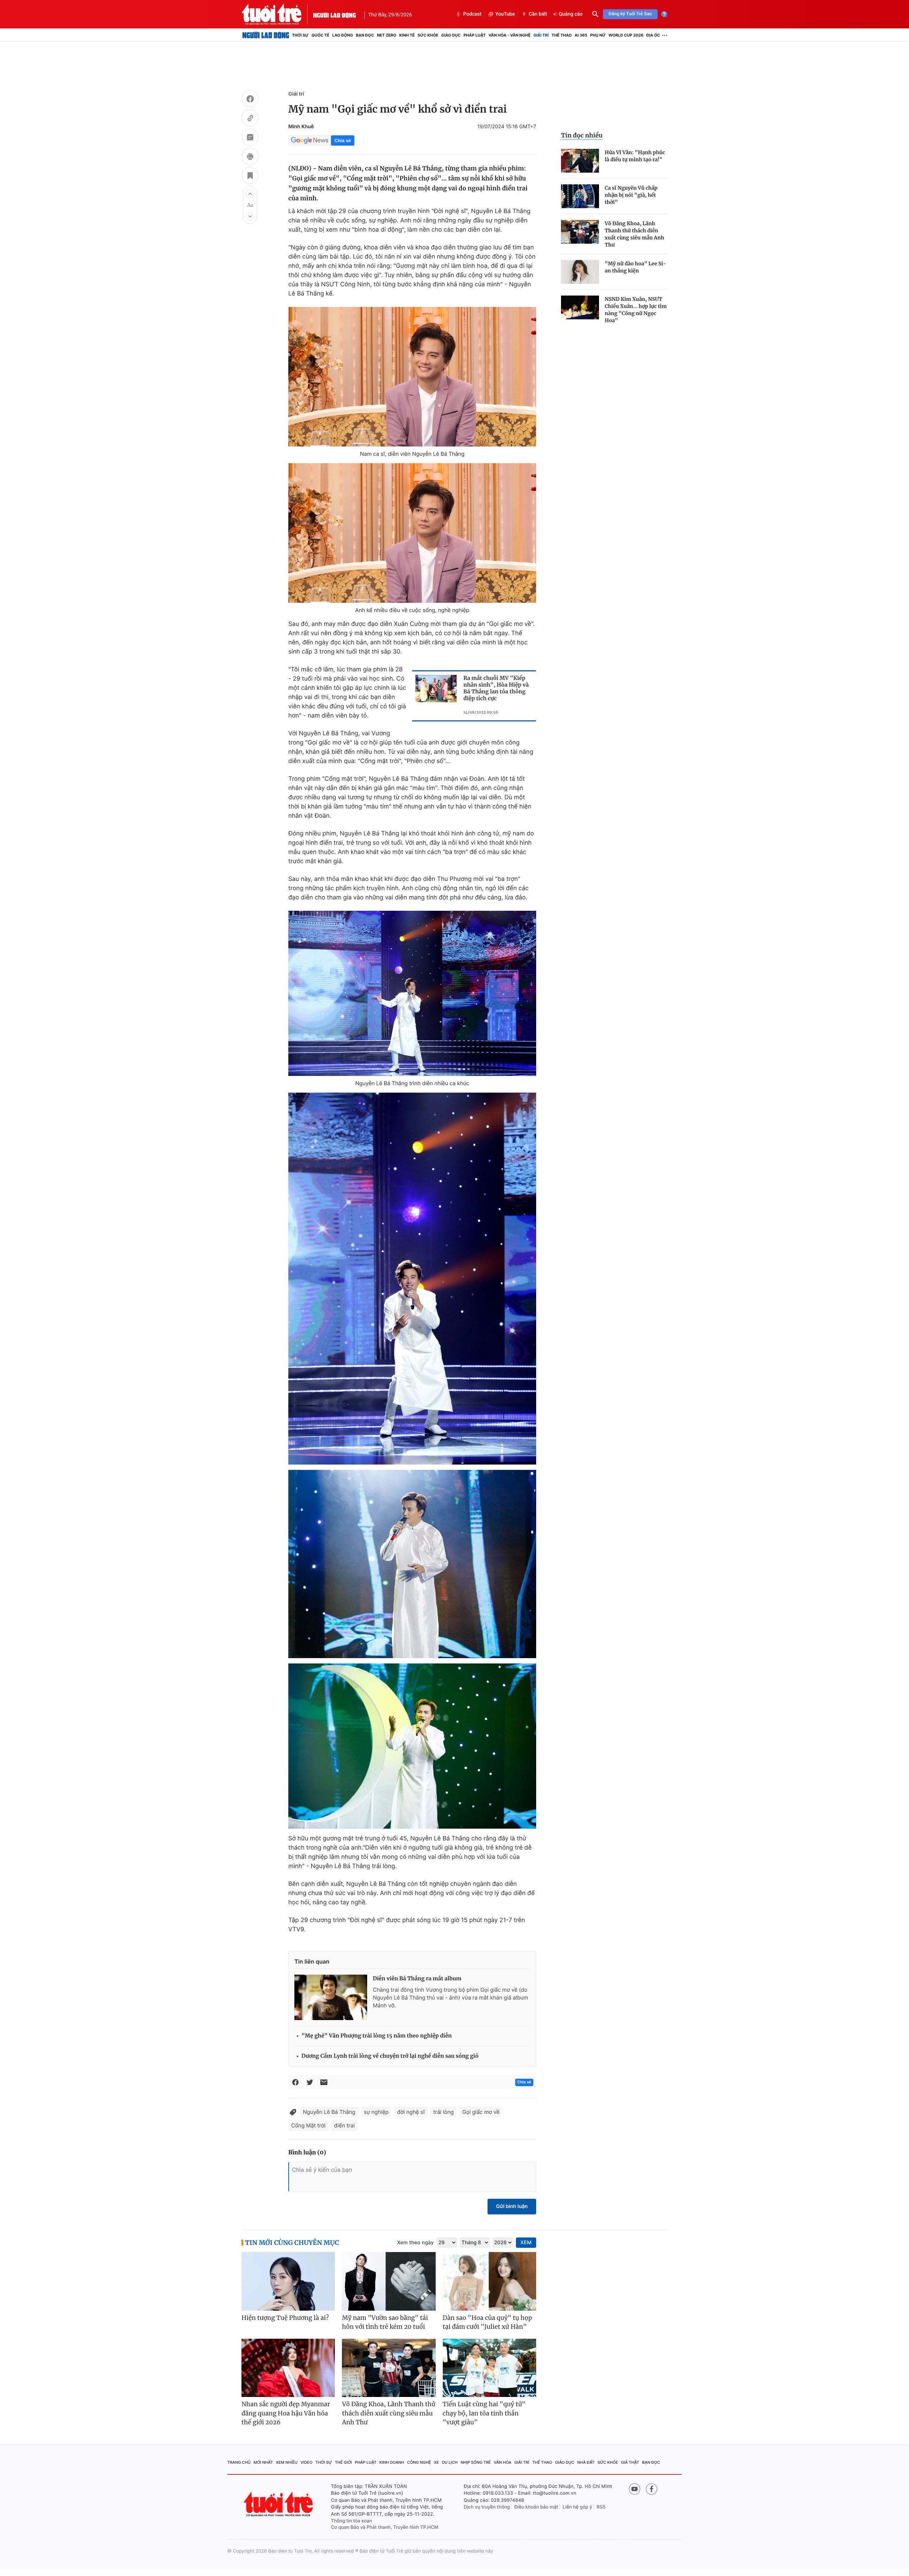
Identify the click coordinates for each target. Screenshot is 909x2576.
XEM (526, 2243)
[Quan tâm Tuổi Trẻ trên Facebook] (652, 2489)
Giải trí (541, 35)
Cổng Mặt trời (308, 2125)
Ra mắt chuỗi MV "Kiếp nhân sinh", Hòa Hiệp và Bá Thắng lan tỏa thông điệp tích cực (496, 688)
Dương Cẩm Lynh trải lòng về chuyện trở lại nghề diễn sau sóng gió (390, 2056)
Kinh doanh (392, 2462)
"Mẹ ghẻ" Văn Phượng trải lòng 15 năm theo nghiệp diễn (377, 2036)
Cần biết (538, 14)
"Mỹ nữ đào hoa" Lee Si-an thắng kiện (635, 267)
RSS (601, 2507)
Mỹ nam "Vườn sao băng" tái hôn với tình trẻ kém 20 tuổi (385, 2322)
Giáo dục (451, 35)
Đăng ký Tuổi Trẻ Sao (630, 14)
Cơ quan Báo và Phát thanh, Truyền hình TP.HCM (385, 2527)
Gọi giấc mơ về (481, 2112)
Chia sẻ (343, 140)
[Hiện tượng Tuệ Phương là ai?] (288, 2281)
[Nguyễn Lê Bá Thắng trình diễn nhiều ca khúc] (412, 993)
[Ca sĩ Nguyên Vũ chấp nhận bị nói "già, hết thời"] (580, 196)
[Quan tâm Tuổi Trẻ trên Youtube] (635, 2489)
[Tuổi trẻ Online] (279, 2504)
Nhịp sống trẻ (476, 2462)
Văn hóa (503, 2462)
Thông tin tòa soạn (352, 2521)
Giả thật (630, 2462)
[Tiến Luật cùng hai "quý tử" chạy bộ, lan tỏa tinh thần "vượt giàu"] (489, 2368)
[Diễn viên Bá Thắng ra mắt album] (331, 1997)
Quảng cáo (571, 14)
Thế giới (343, 2462)
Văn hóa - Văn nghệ (510, 35)
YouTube (505, 14)
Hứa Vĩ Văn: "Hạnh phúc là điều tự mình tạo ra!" (635, 156)
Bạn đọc (365, 35)
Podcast (472, 14)
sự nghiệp (376, 2112)
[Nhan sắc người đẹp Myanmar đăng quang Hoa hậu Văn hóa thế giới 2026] (288, 2368)
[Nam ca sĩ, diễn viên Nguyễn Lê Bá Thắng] (412, 377)
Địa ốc (653, 35)
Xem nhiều (287, 2462)
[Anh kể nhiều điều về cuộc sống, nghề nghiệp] (412, 533)
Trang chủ (239, 2462)
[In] (250, 157)
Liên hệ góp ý (578, 2507)
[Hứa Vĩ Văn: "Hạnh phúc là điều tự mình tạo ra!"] (580, 161)
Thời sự (300, 35)
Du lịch (450, 2462)
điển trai (344, 2125)
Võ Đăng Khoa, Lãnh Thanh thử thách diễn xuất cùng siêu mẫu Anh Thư (634, 234)
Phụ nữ (598, 35)
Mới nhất (263, 2462)
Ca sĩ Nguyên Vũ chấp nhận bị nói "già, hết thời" (631, 195)
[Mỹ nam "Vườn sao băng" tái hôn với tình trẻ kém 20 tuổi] (389, 2281)
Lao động (343, 35)
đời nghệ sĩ (411, 2112)
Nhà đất (586, 2462)
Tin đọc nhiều (582, 135)
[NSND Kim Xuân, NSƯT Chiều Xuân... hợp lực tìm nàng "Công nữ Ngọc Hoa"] (580, 307)
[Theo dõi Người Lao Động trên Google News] (310, 140)
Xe (436, 2462)
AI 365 (581, 35)
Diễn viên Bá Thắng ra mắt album (417, 1979)
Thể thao (562, 35)
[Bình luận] (250, 138)
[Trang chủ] (266, 35)
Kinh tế (407, 35)
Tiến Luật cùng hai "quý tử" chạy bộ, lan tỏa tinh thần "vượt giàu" (484, 2413)
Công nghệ (419, 2462)
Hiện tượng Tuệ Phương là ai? (285, 2318)
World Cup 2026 (626, 35)
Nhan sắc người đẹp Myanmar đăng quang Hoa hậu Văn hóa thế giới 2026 (286, 2413)
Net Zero (387, 35)
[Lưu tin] (250, 177)
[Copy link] (250, 119)
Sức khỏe (428, 35)
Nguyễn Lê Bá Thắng (329, 2112)
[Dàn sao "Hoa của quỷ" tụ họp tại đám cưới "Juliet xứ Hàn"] (489, 2281)
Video (306, 2462)
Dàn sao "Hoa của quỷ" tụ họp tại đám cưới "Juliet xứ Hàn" (488, 2322)
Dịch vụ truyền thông (487, 2507)
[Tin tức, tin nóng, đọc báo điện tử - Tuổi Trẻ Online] (277, 14)
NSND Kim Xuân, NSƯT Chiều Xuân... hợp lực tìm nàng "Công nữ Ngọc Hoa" (636, 310)
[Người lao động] (334, 14)
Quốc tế (320, 35)
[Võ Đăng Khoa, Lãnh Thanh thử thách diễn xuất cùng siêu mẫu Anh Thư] (580, 232)
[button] (250, 194)
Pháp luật (474, 35)
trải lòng (443, 2112)
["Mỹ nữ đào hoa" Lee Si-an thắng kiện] (580, 272)
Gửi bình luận (512, 2206)
